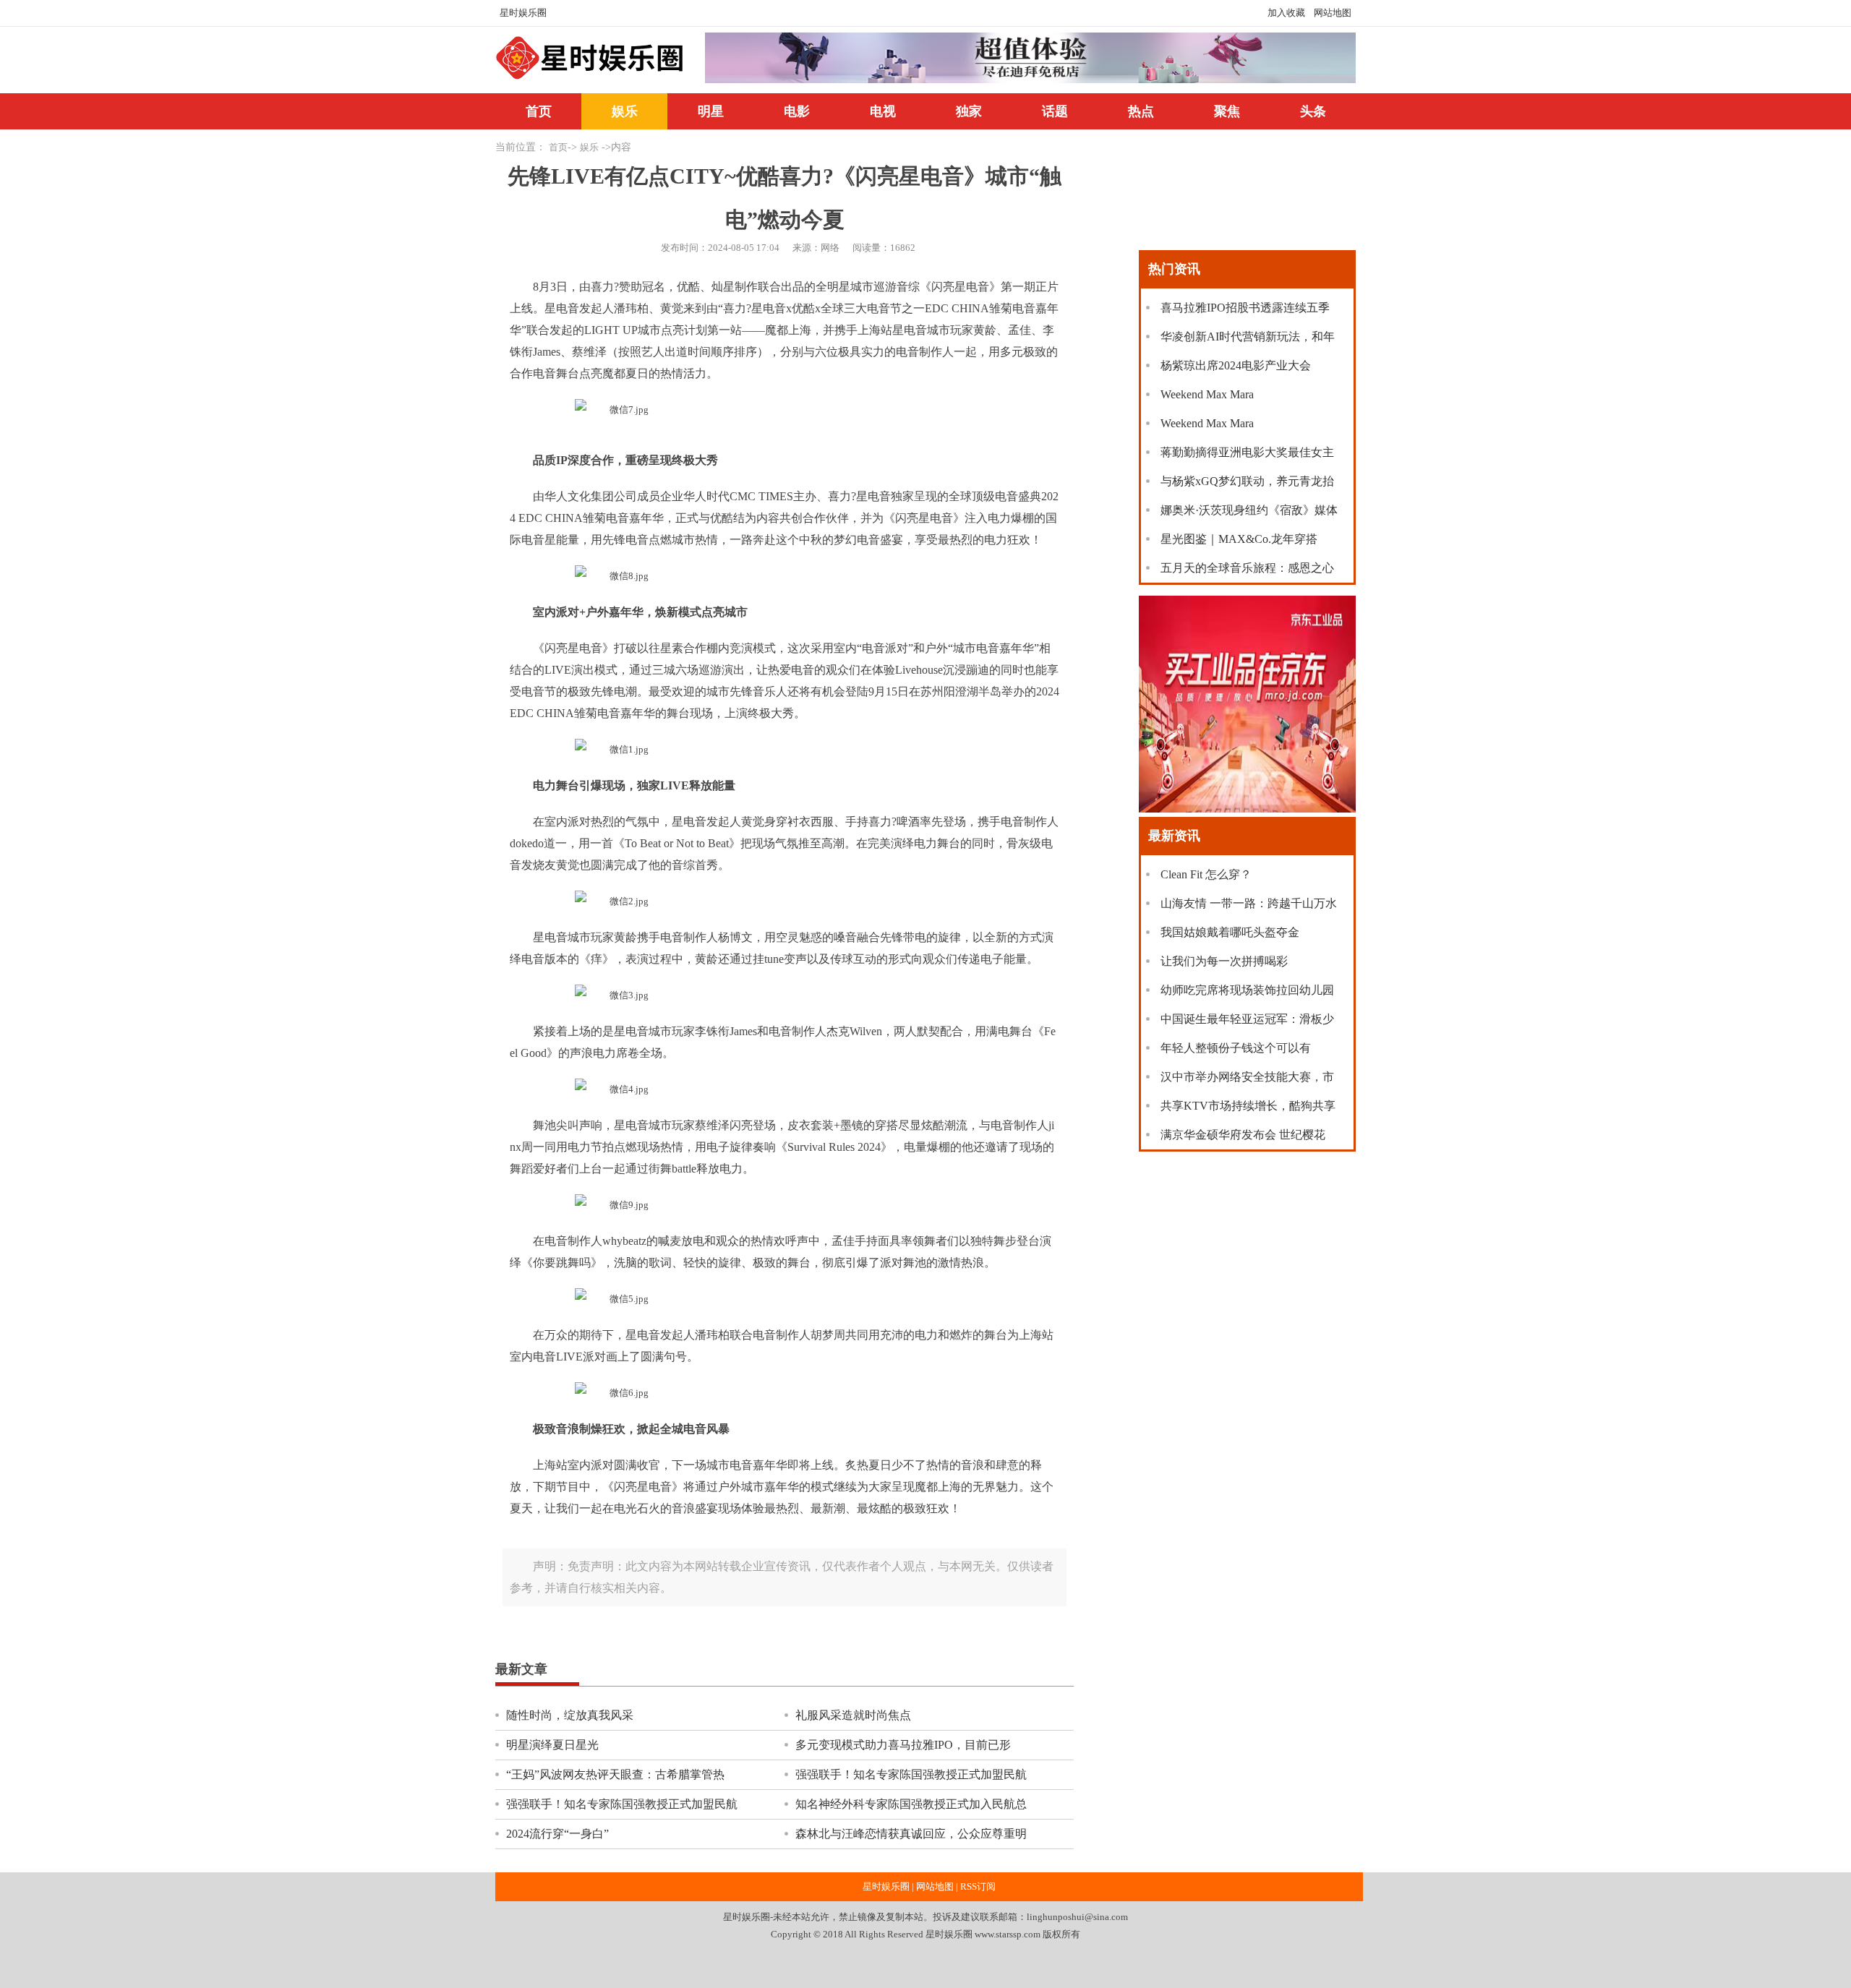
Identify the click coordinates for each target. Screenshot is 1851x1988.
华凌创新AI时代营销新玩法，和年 (1248, 337)
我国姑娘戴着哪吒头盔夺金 (1230, 932)
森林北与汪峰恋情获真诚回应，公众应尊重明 (911, 1834)
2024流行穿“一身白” (557, 1834)
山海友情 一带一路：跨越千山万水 (1249, 903)
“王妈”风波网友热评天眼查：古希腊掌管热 (615, 1774)
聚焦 (1227, 111)
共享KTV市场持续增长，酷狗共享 (1248, 1106)
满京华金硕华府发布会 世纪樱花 (1243, 1135)
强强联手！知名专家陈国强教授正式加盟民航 (911, 1774)
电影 (797, 111)
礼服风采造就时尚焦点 (853, 1715)
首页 (539, 111)
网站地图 (1333, 13)
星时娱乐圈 (523, 13)
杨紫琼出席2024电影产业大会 (1236, 365)
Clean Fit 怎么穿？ (1206, 874)
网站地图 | (937, 1887)
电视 (883, 111)
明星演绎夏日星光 (552, 1745)
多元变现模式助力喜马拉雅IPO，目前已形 (903, 1745)
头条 (1313, 111)
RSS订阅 (978, 1887)
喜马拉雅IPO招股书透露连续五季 (1245, 308)
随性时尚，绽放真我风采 (570, 1715)
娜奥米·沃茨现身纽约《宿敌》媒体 (1249, 510)
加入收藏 (1286, 13)
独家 (969, 111)
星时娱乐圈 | (888, 1887)
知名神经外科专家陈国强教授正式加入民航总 (911, 1804)
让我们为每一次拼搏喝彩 (1224, 961)
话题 (1055, 111)
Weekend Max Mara (1207, 394)
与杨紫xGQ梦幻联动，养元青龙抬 (1247, 481)
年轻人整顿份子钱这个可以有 (1236, 1048)
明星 (711, 111)
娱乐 (625, 111)
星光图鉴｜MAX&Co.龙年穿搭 (1239, 539)
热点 (1141, 111)
